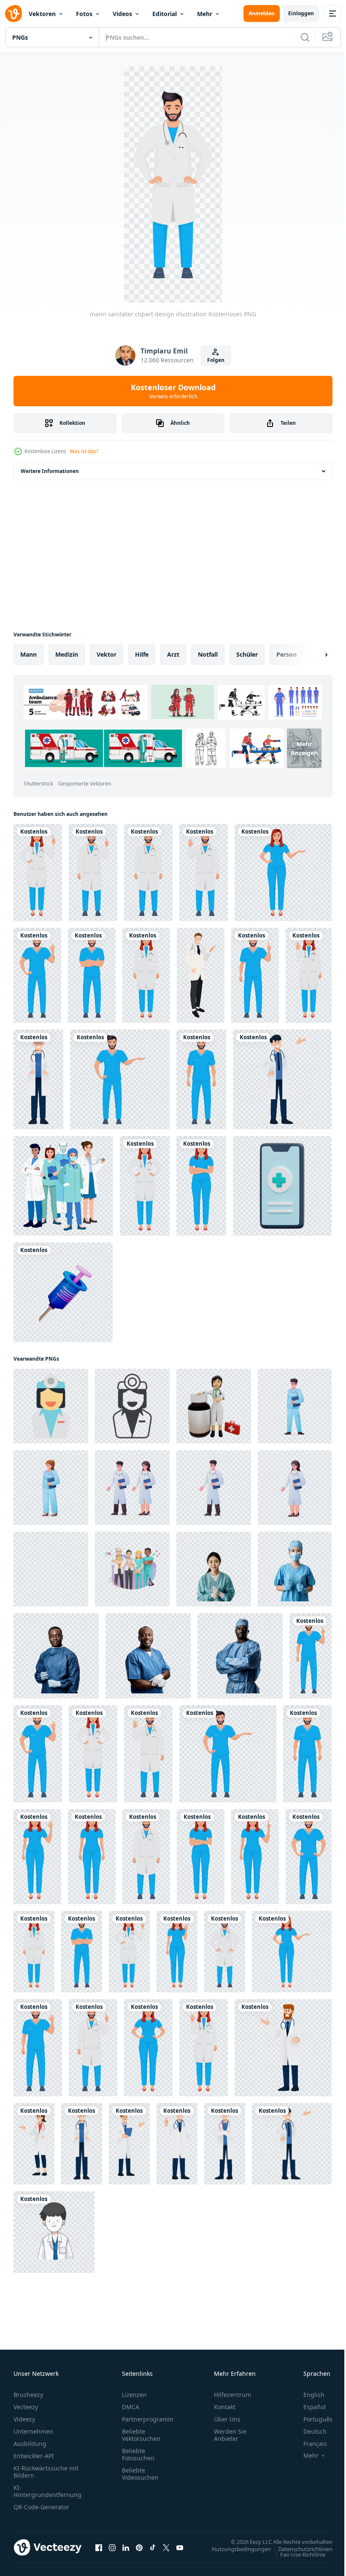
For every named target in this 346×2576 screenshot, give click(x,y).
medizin (67, 654)
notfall (208, 654)
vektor (107, 654)
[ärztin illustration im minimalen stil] (51, 1406)
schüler (247, 654)
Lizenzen (134, 2395)
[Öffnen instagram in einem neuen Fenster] (112, 2547)
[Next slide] (313, 655)
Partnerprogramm (148, 2419)
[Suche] (305, 37)
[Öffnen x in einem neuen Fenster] (166, 2547)
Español (308, 2407)
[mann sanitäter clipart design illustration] (93, 872)
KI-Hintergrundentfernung (47, 2491)
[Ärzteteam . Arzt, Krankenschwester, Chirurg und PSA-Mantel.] (63, 1186)
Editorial (165, 14)
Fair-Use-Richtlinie (296, 2554)
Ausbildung (30, 2444)
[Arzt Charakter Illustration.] (38, 1079)
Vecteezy (26, 2407)
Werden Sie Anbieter (230, 2435)
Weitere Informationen (50, 471)
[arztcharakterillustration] (295, 1406)
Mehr (205, 14)
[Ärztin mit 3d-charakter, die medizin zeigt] (214, 1406)
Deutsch (309, 2431)
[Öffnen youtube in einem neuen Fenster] (180, 2547)
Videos (122, 14)
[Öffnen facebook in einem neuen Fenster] (99, 2547)
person (287, 654)
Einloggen (301, 13)
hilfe (142, 654)
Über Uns (227, 2419)
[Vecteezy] (14, 14)
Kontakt (225, 2407)
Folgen (216, 360)
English (308, 2395)
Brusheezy (28, 2395)
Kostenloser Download (173, 391)
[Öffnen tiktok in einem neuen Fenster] (153, 2547)
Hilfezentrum (232, 2395)
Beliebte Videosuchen (140, 2474)
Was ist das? (84, 451)
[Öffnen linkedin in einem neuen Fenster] (126, 2547)
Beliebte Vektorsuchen (141, 2435)
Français (309, 2444)
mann (28, 654)
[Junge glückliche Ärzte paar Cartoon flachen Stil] (201, 975)
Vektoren (42, 14)
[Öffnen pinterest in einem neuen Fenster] (139, 2547)
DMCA (131, 2407)
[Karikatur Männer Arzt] (54, 2232)
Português (312, 2419)
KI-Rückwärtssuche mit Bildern (46, 2472)
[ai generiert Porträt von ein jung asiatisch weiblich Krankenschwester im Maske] (295, 1569)
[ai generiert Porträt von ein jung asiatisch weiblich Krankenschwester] (214, 1569)
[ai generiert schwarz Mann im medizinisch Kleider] (240, 1656)
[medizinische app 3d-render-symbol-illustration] (282, 1186)
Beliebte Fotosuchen (138, 2454)
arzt (173, 654)
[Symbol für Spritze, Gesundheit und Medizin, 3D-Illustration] (63, 1292)
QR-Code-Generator (41, 2507)
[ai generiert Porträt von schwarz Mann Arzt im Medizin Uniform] (56, 1656)
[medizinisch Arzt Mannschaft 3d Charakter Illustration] (132, 1569)
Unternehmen (33, 2431)
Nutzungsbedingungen (235, 2549)
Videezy (24, 2419)
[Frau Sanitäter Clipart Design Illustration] (38, 872)
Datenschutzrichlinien (299, 2549)
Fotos (84, 14)
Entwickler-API (34, 2456)
